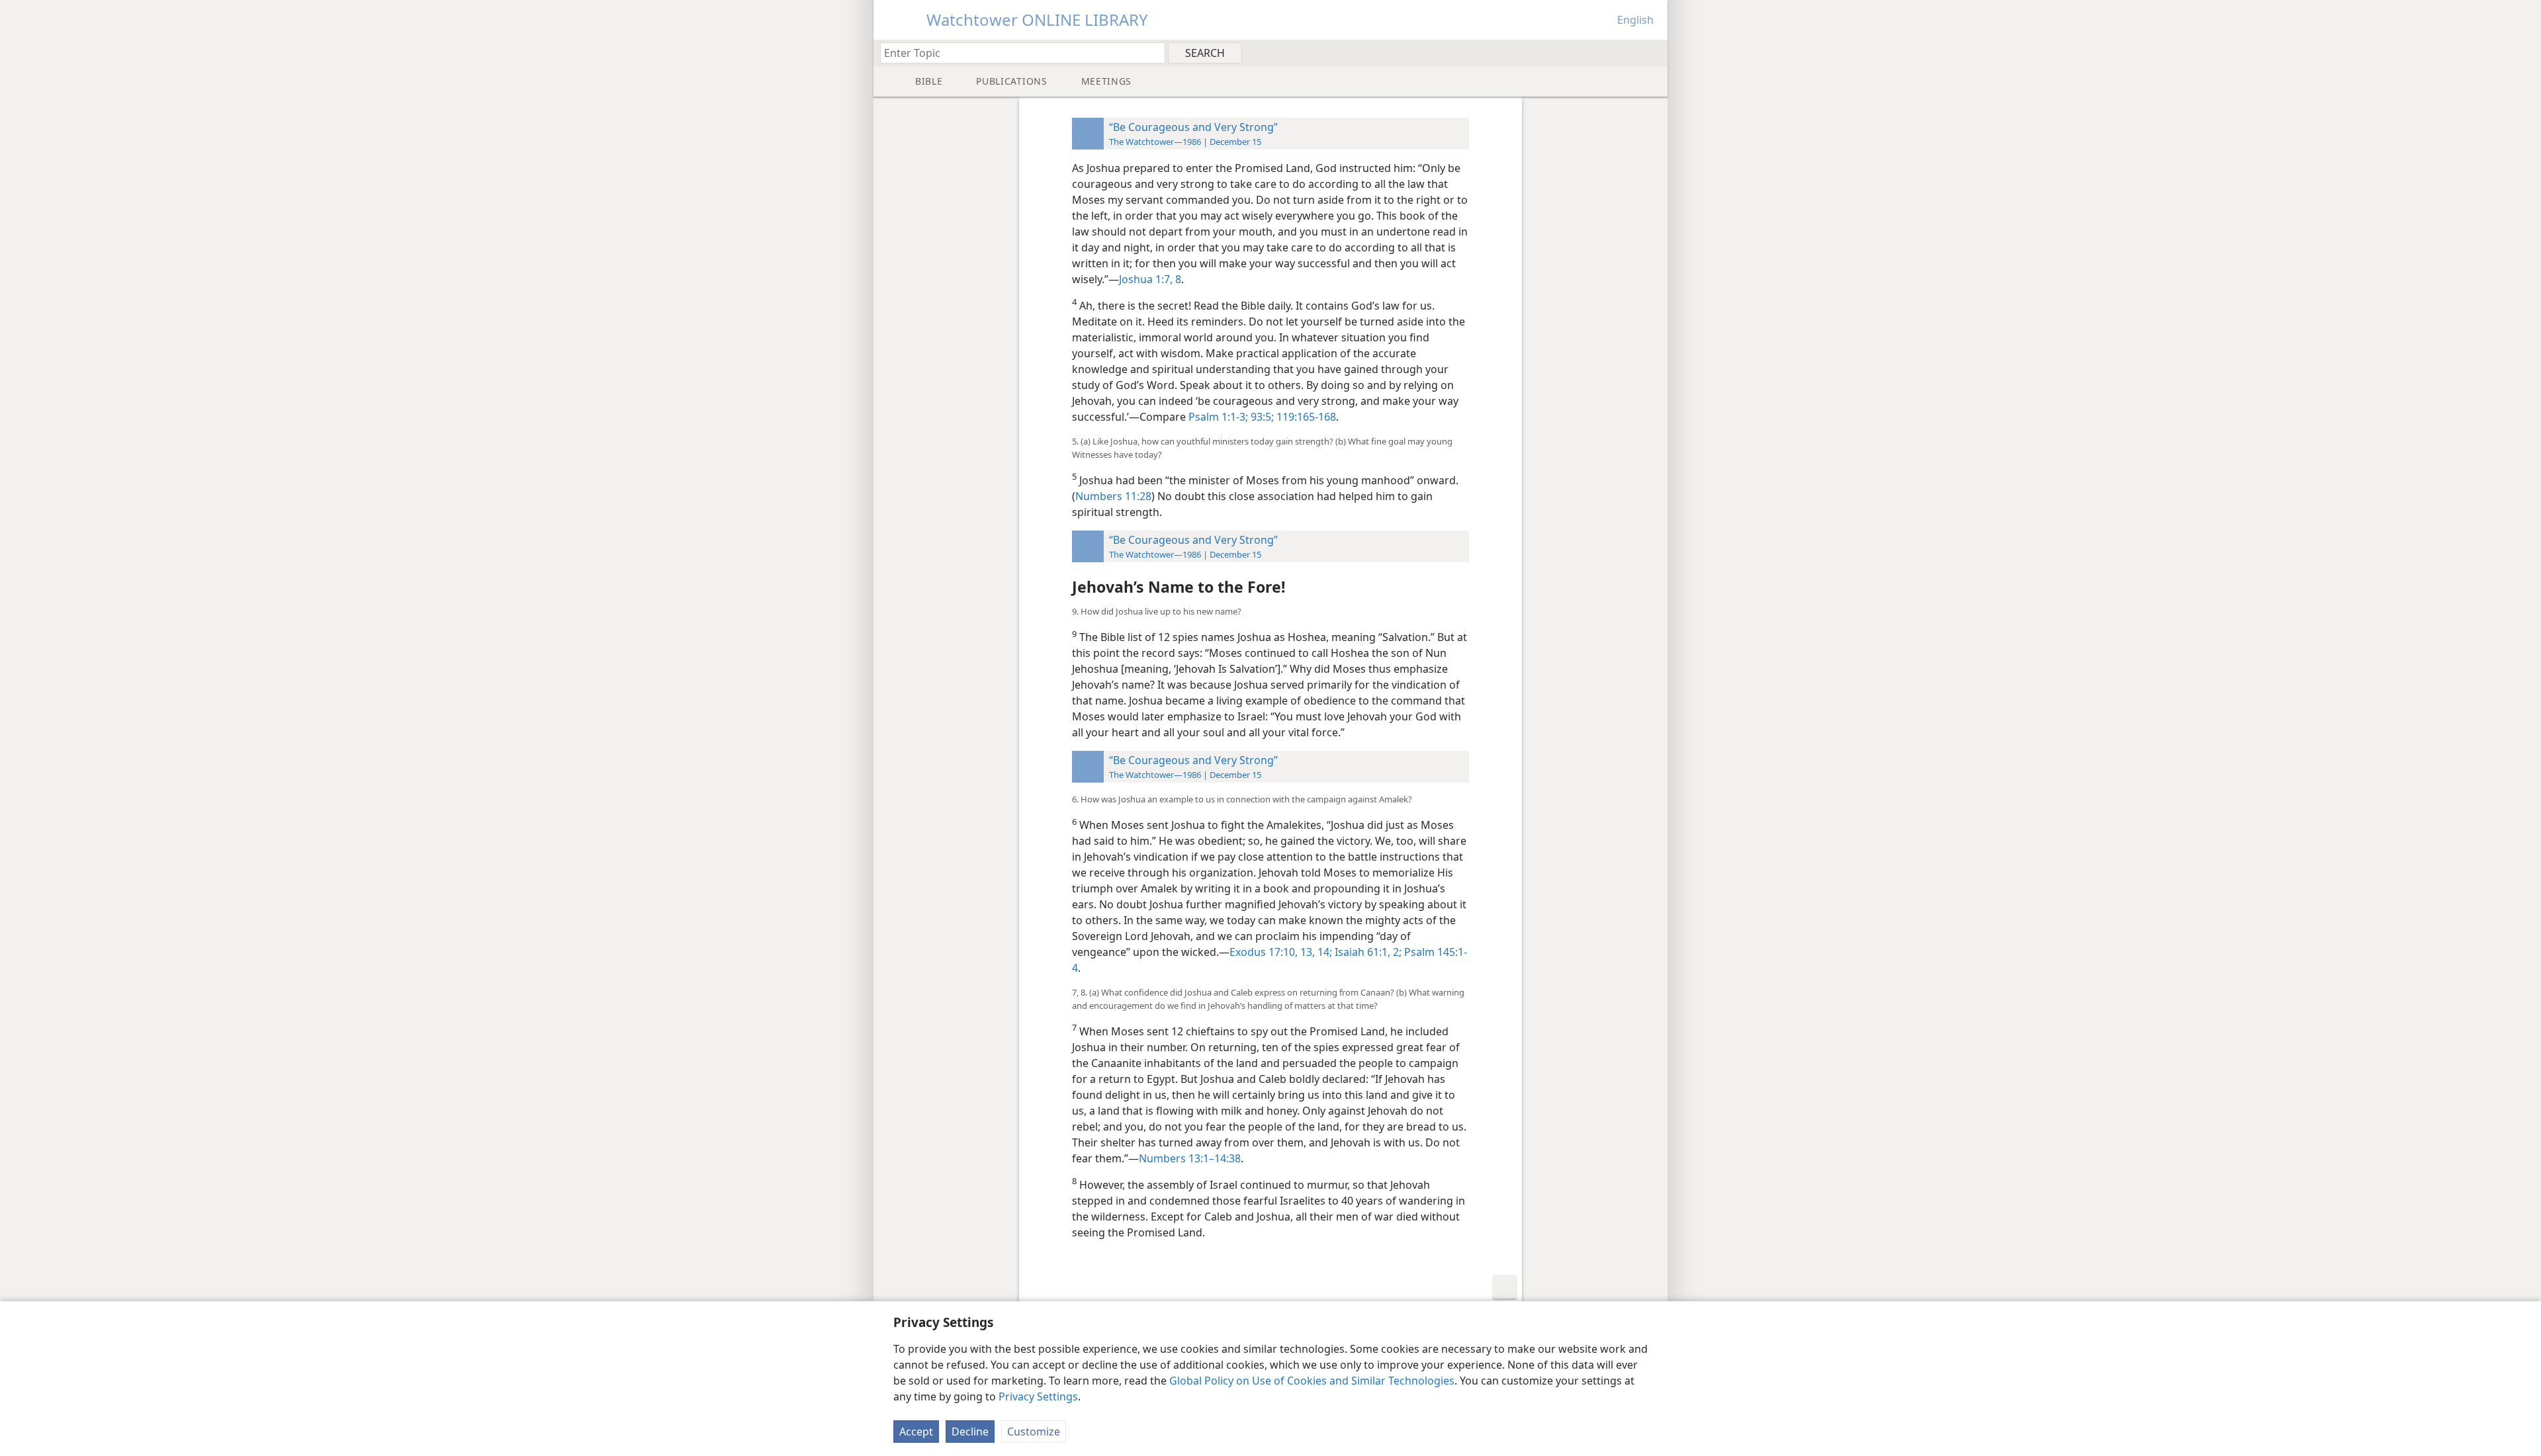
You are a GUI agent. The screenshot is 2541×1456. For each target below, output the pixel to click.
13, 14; (1315, 952)
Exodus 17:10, (1264, 952)
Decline (970, 1432)
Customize (1034, 1432)
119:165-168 (1305, 417)
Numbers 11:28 (1113, 496)
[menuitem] (1653, 52)
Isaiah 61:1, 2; (1367, 952)
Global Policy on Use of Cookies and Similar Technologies (1312, 1381)
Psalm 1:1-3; (1218, 417)
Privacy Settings (1038, 1396)
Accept (916, 1432)
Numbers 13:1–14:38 (1190, 1158)
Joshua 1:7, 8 (1150, 279)
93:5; (1261, 417)
